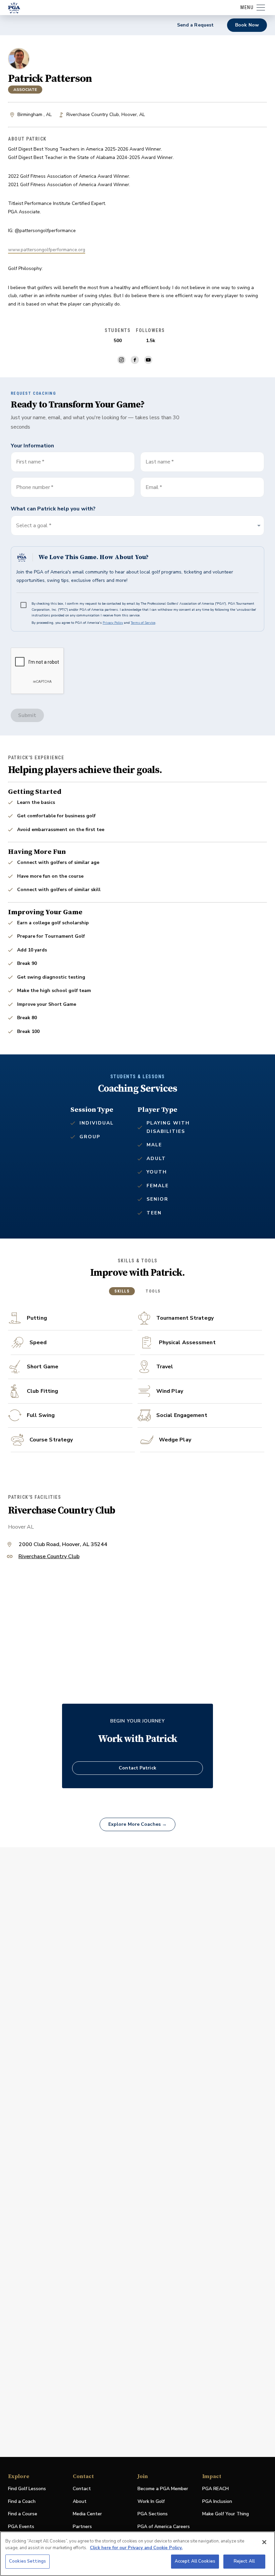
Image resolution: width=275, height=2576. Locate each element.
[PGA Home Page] (14, 8)
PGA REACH (215, 2489)
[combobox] (202, 487)
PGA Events (21, 2527)
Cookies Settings (27, 2561)
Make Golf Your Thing (226, 2514)
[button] (137, 526)
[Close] (264, 2542)
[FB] (135, 360)
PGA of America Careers (164, 2527)
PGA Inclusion (217, 2501)
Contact (82, 2489)
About (80, 2501)
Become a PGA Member (163, 2489)
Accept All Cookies (195, 2561)
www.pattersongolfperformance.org (47, 250)
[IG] (121, 360)
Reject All (244, 2561)
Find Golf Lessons (27, 2489)
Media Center (87, 2514)
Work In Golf (151, 2501)
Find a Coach (22, 2501)
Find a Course (23, 2514)
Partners (82, 2527)
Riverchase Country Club (49, 1557)
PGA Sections (153, 2514)
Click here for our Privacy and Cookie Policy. (136, 2548)
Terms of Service (143, 623)
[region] (137, 2554)
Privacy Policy (113, 623)
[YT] (148, 360)
